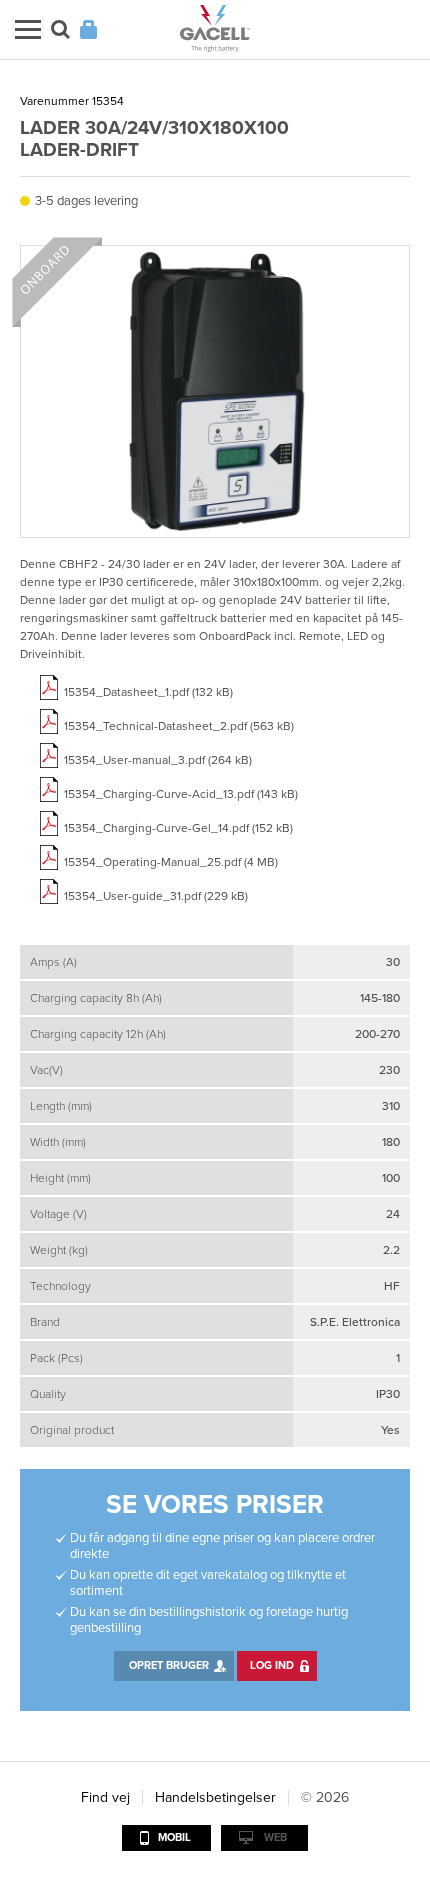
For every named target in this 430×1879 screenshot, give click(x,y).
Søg (60, 29)
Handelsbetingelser (215, 1797)
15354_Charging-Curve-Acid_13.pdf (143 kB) (181, 794)
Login (88, 29)
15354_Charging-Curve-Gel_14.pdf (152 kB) (178, 828)
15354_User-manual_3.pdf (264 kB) (158, 760)
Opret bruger (169, 1665)
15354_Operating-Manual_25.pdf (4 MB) (171, 862)
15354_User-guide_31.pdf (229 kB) (156, 896)
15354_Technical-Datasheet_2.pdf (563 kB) (179, 726)
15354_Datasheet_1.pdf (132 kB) (148, 692)
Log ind (272, 1665)
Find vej (105, 1797)
